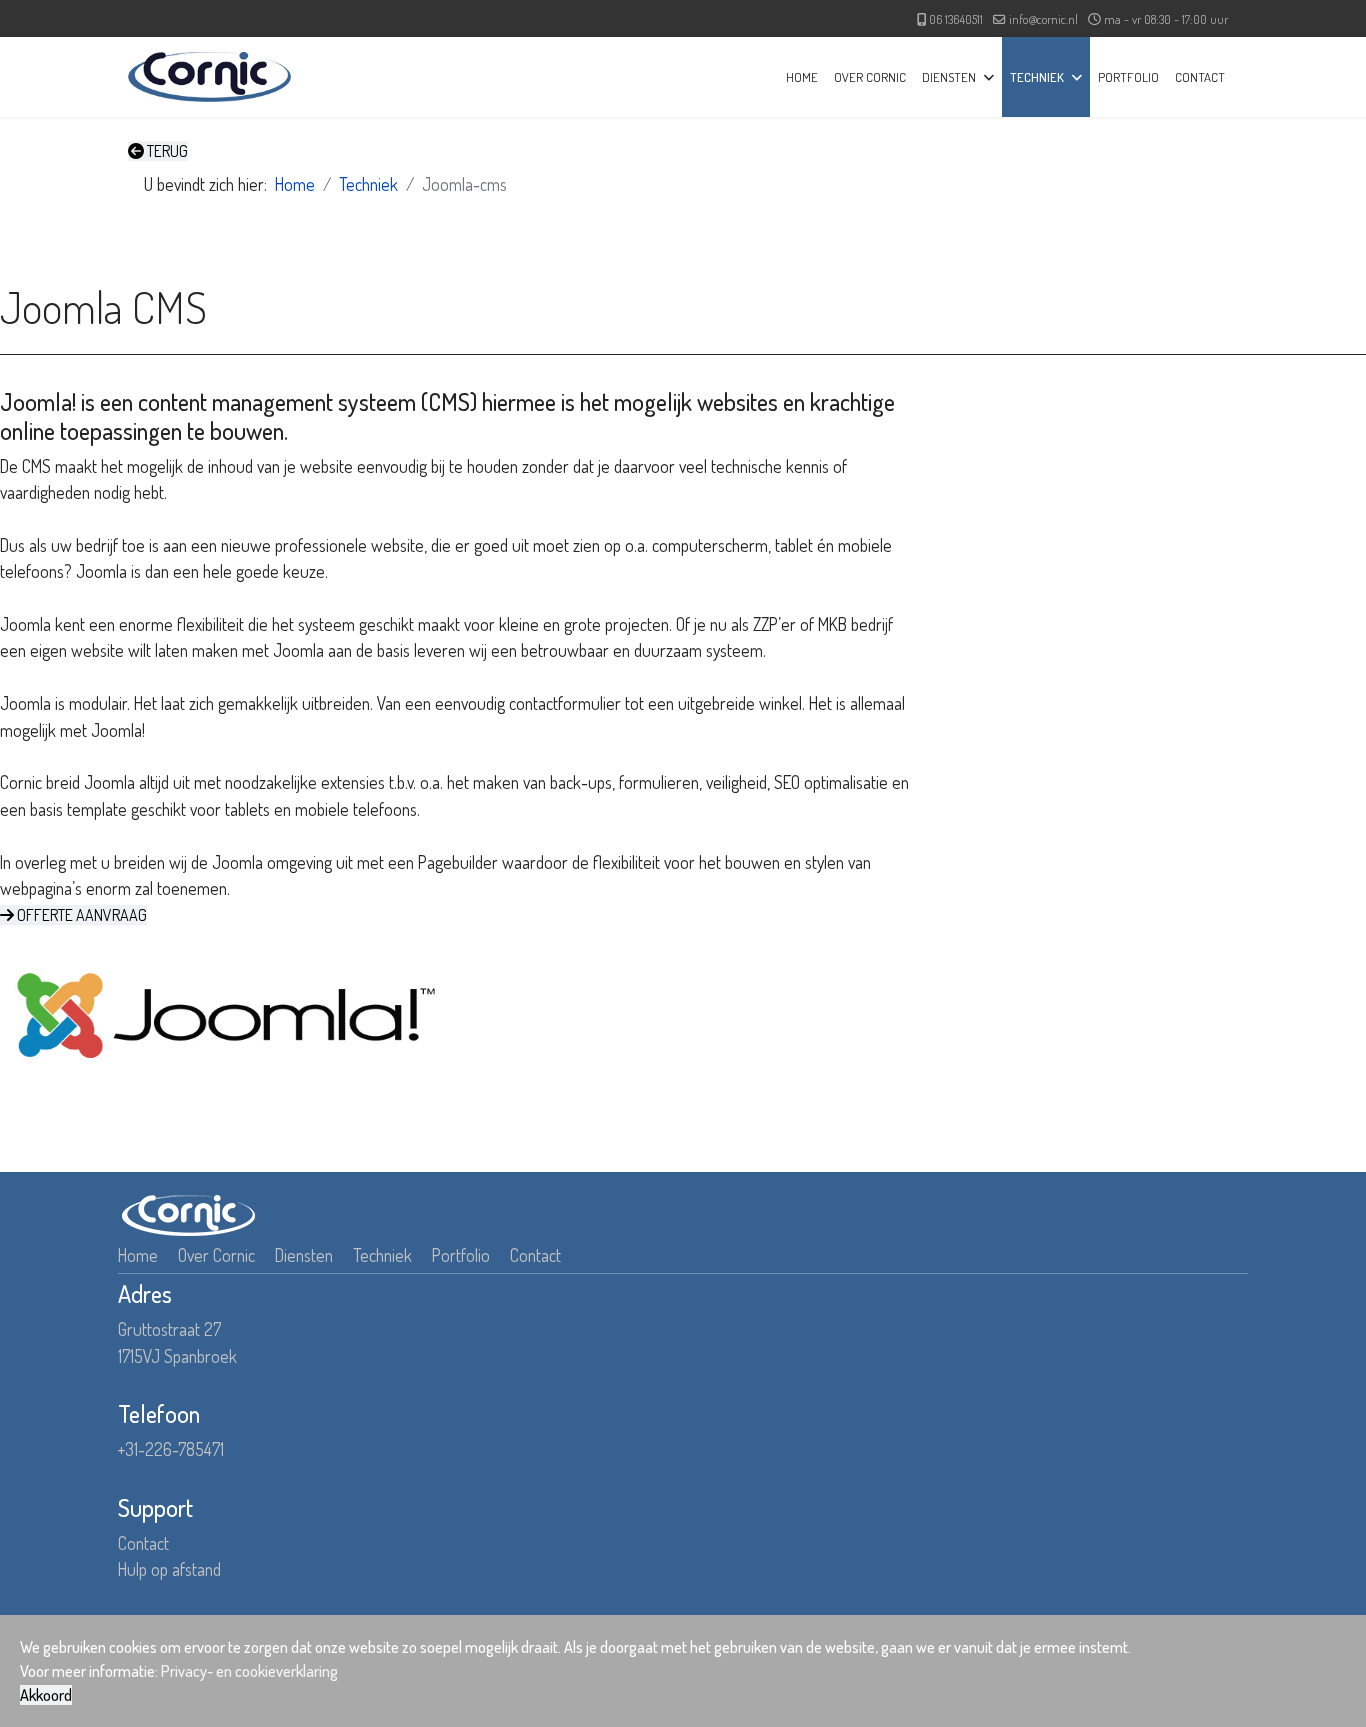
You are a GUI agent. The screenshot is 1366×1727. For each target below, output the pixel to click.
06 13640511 (956, 19)
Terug (166, 151)
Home (802, 77)
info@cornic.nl (1043, 19)
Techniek (1037, 77)
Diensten (949, 77)
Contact (1200, 77)
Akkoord (46, 1695)
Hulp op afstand (169, 1569)
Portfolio (1128, 77)
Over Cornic (870, 77)
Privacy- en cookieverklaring (249, 1671)
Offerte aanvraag (80, 915)
